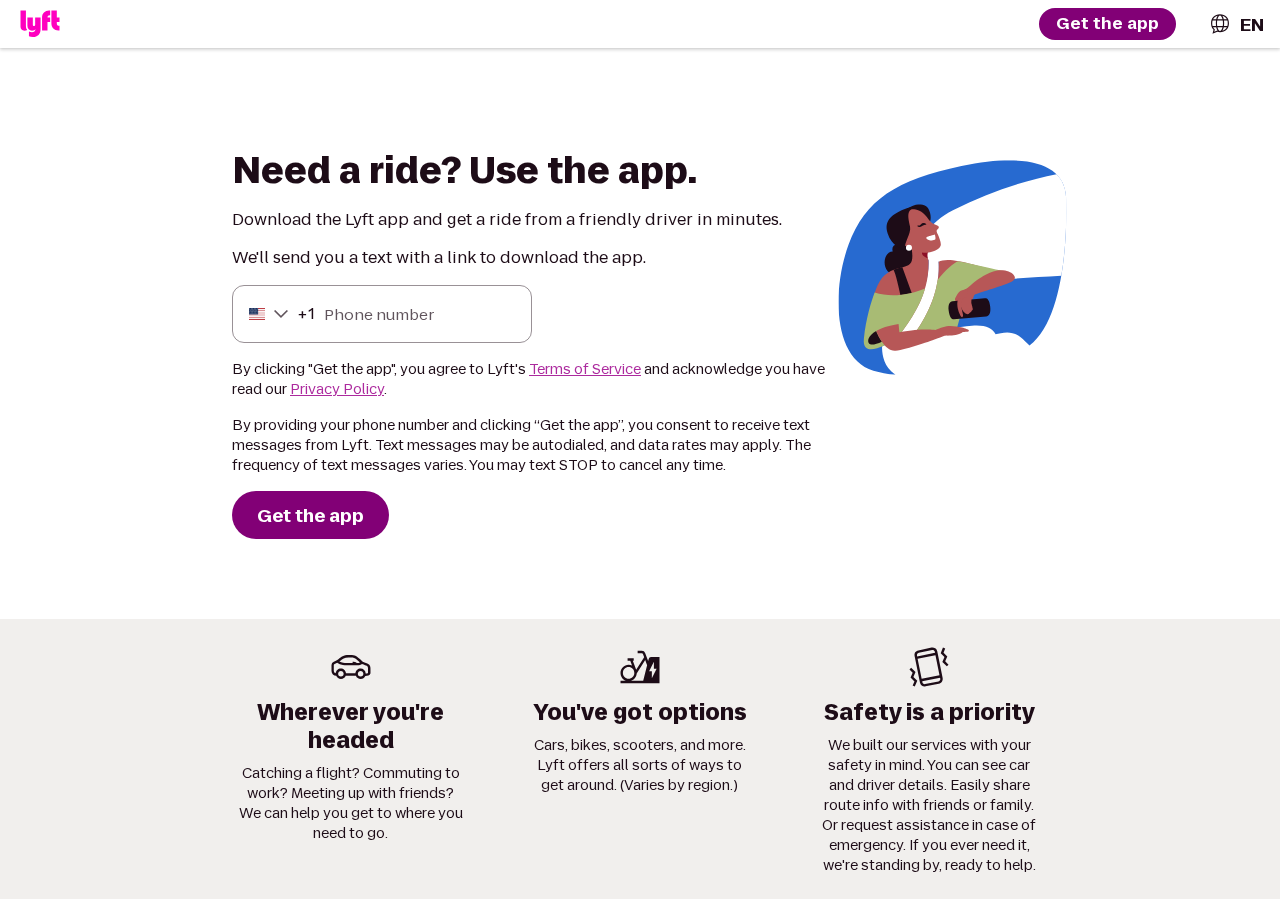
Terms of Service (585, 369)
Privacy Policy (337, 389)
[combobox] (1236, 24)
